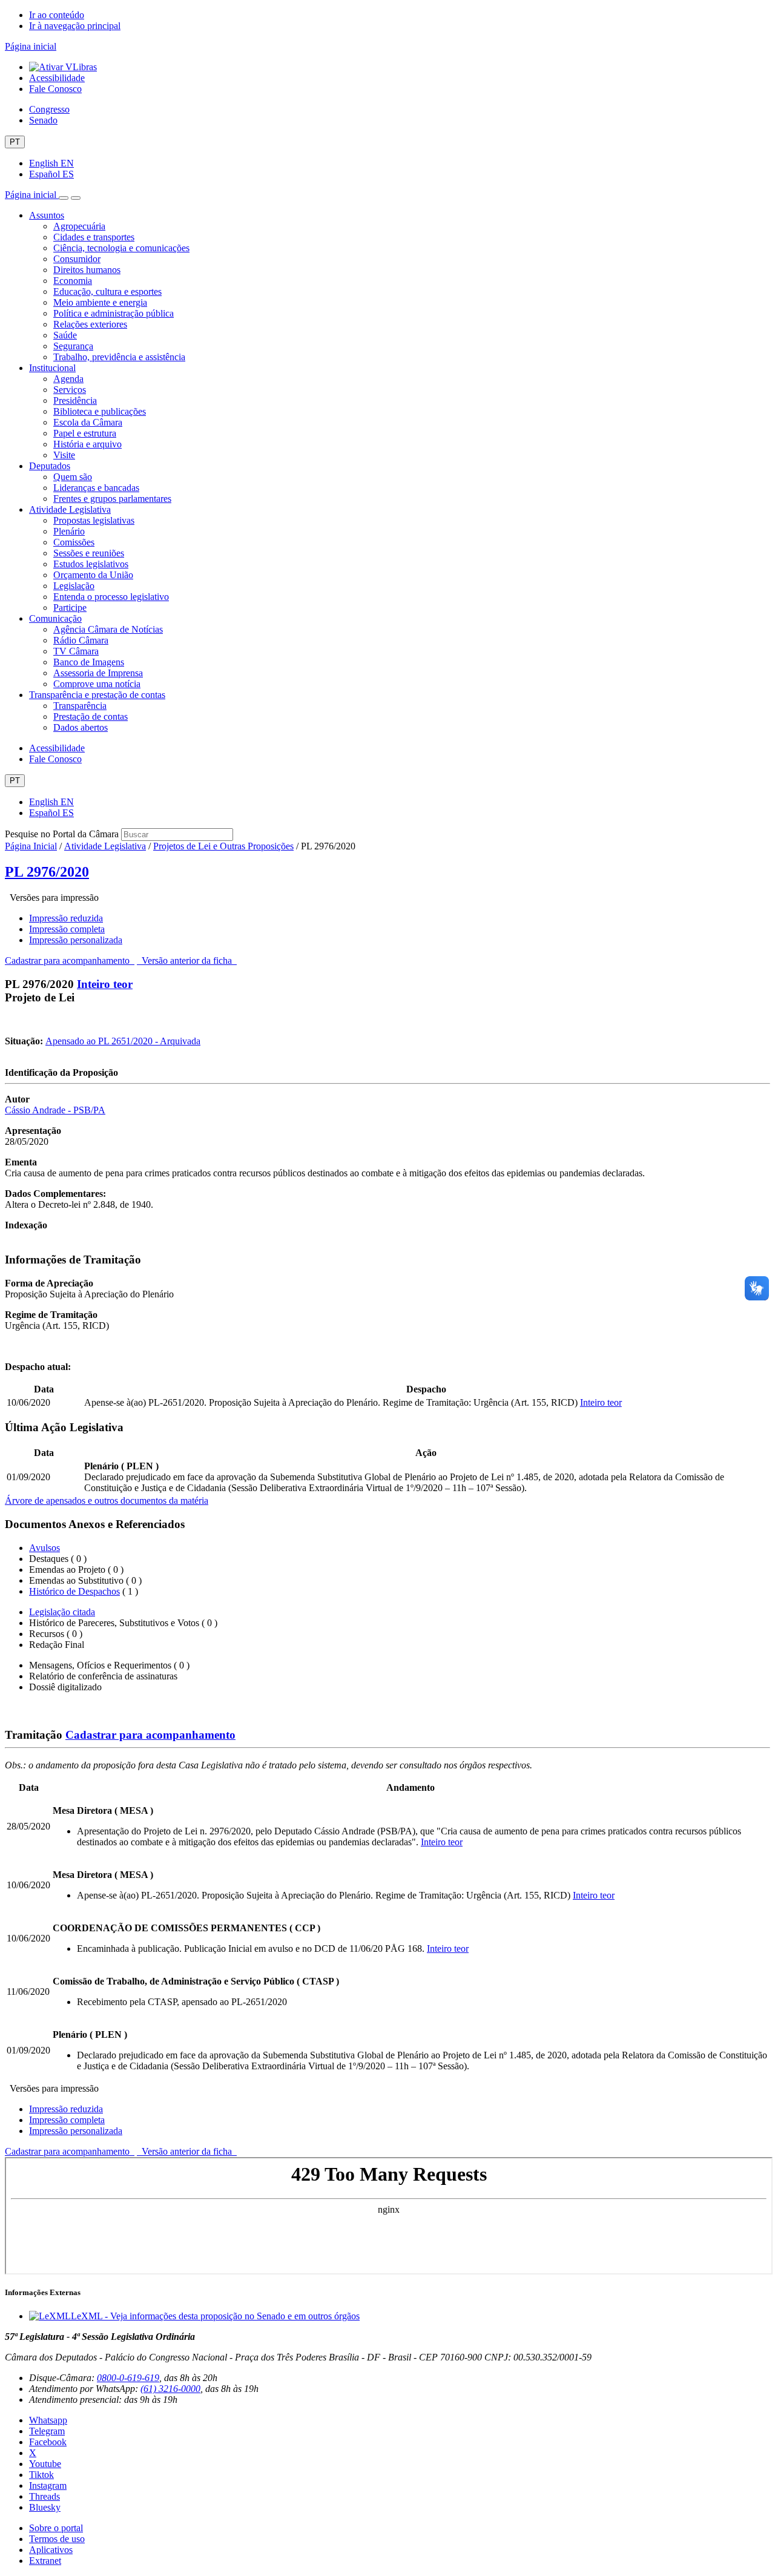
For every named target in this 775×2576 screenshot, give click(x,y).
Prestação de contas (91, 716)
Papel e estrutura (85, 433)
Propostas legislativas (94, 520)
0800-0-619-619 (128, 2378)
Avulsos (45, 1548)
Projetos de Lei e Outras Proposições (223, 846)
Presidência (75, 400)
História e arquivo (87, 444)
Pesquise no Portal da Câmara (62, 834)
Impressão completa (67, 929)
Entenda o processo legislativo (111, 597)
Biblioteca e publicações (100, 411)
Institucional (52, 368)
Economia (73, 281)
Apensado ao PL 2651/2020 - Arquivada (123, 1041)
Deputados (50, 466)
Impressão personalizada (76, 940)
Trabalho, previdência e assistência (119, 357)
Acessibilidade (57, 78)
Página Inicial (31, 846)
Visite (64, 455)
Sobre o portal (56, 2528)
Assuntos (47, 215)
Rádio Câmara (81, 640)
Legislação (74, 586)
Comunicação (55, 618)
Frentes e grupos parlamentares (112, 499)
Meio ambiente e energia (100, 302)
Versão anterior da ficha (187, 960)
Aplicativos (51, 2550)
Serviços (70, 390)
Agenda (68, 379)
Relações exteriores (90, 324)
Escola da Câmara (88, 422)
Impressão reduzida (66, 918)
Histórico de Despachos (74, 1591)
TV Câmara (76, 651)
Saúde (65, 335)
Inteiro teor (105, 984)
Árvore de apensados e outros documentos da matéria (107, 1500)
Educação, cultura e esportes (107, 292)
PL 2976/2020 (47, 872)
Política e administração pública (114, 313)
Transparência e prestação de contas (97, 695)
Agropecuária (79, 226)
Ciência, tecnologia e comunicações (121, 248)
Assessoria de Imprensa (98, 673)
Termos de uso (57, 2539)
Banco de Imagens (89, 662)
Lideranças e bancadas (96, 488)
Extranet (45, 2561)
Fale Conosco (55, 89)
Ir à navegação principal (75, 26)
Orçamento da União (93, 575)
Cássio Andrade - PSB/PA (55, 1110)
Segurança (73, 346)
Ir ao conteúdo (57, 15)
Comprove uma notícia (97, 684)
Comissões (74, 542)
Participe (70, 608)
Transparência (80, 706)
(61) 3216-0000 (170, 2389)
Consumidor (77, 259)
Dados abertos (81, 727)
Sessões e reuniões (89, 553)
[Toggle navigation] (64, 198)
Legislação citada (62, 1612)
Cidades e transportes (94, 237)
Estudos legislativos (91, 564)
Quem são (73, 477)
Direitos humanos (87, 270)
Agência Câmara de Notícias (108, 629)
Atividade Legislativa (70, 509)
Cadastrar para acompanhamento (70, 960)
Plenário (69, 531)
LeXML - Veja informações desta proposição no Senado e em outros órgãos (215, 2316)
